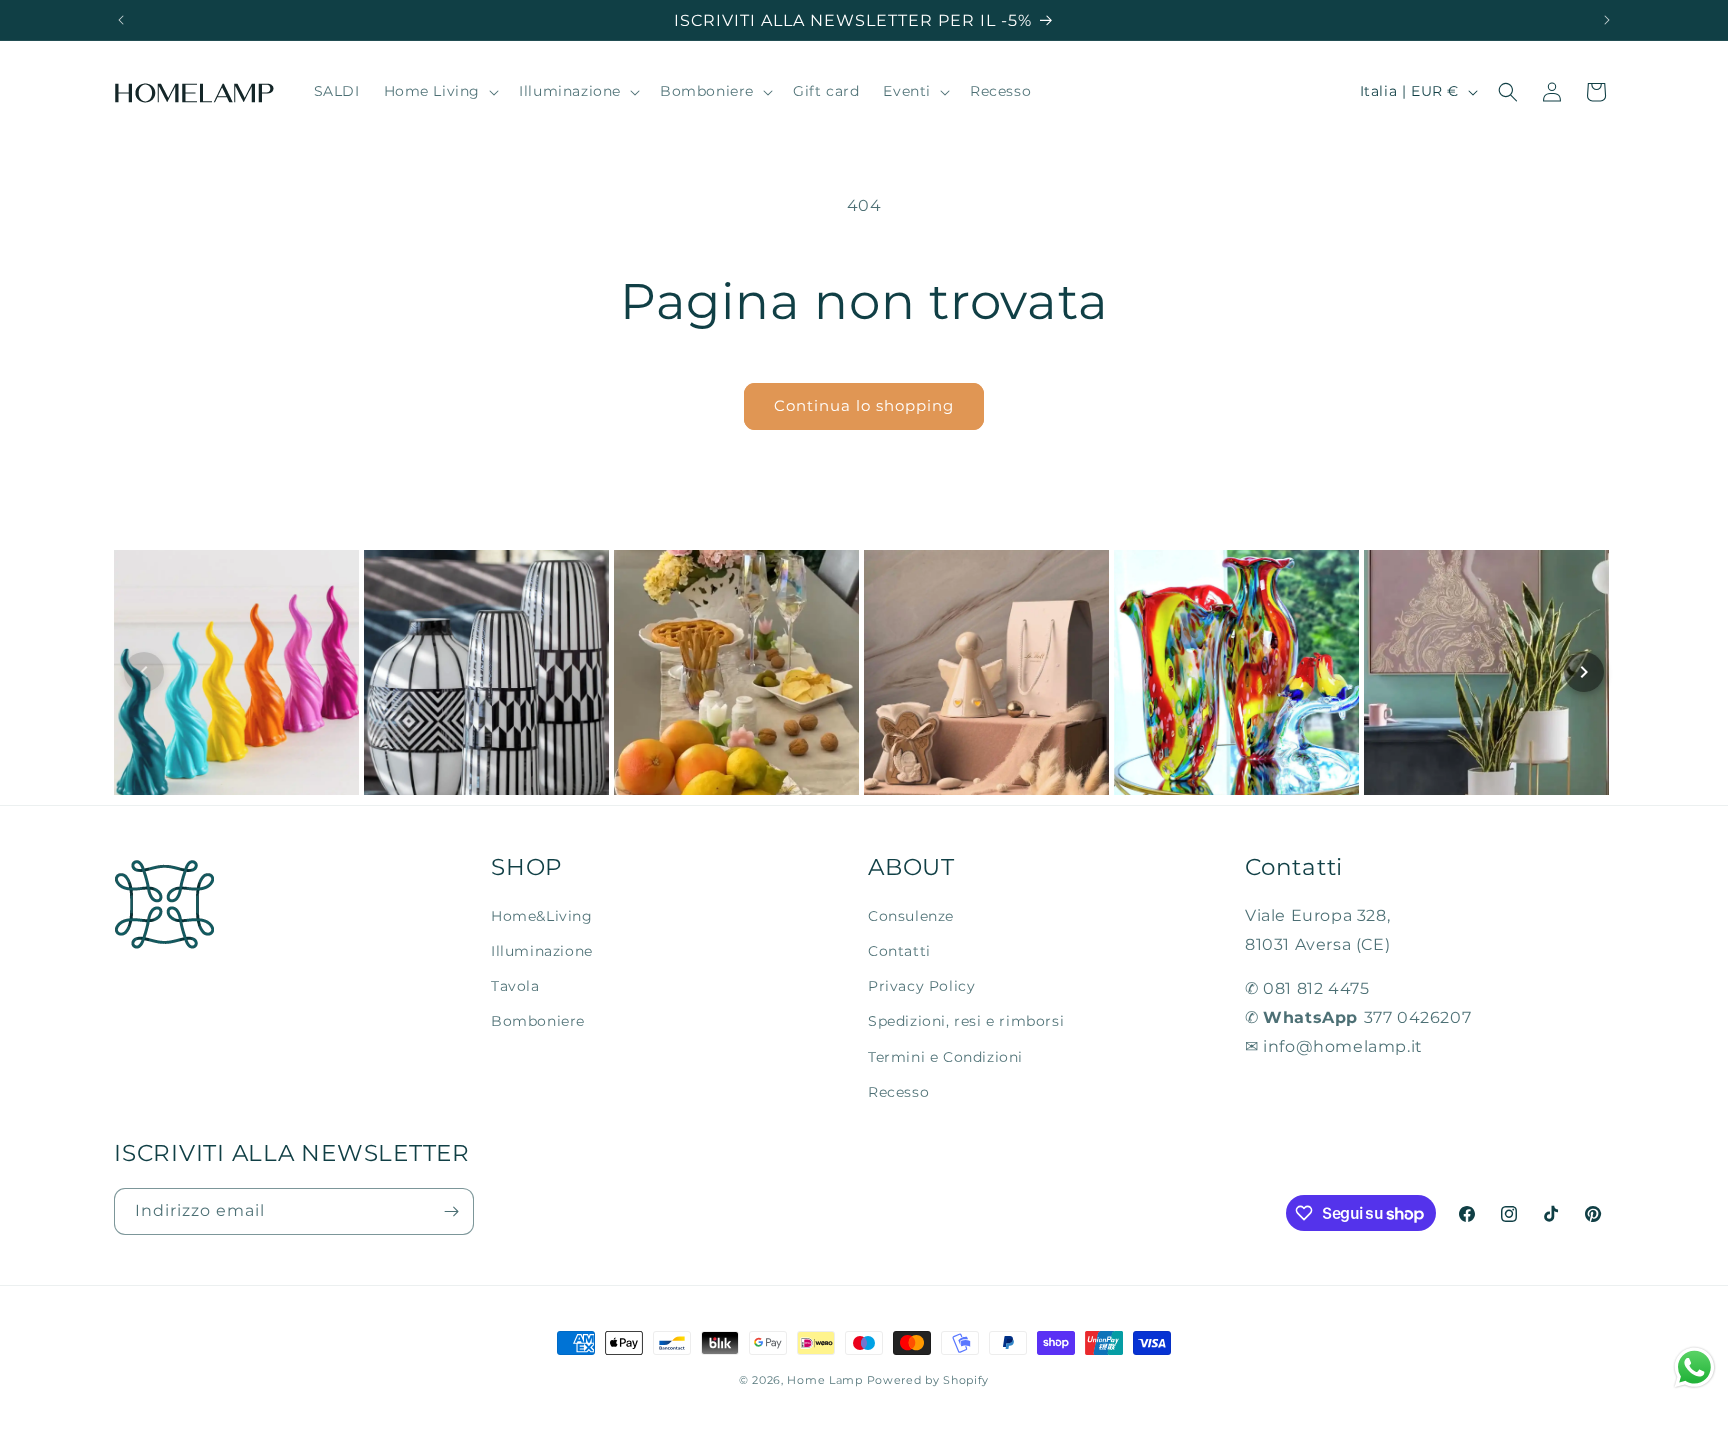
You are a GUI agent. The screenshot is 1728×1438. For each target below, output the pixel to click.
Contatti (899, 951)
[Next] (1584, 672)
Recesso (898, 1092)
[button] (440, 92)
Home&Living (542, 916)
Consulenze (911, 916)
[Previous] (144, 672)
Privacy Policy (921, 986)
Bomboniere (538, 1021)
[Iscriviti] (451, 1211)
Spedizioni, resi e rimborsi (966, 1021)
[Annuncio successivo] (1607, 20)
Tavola (515, 986)
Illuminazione (542, 951)
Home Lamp (824, 1380)
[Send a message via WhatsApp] (1694, 1367)
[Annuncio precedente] (121, 20)
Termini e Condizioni (945, 1057)
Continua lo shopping (864, 405)
